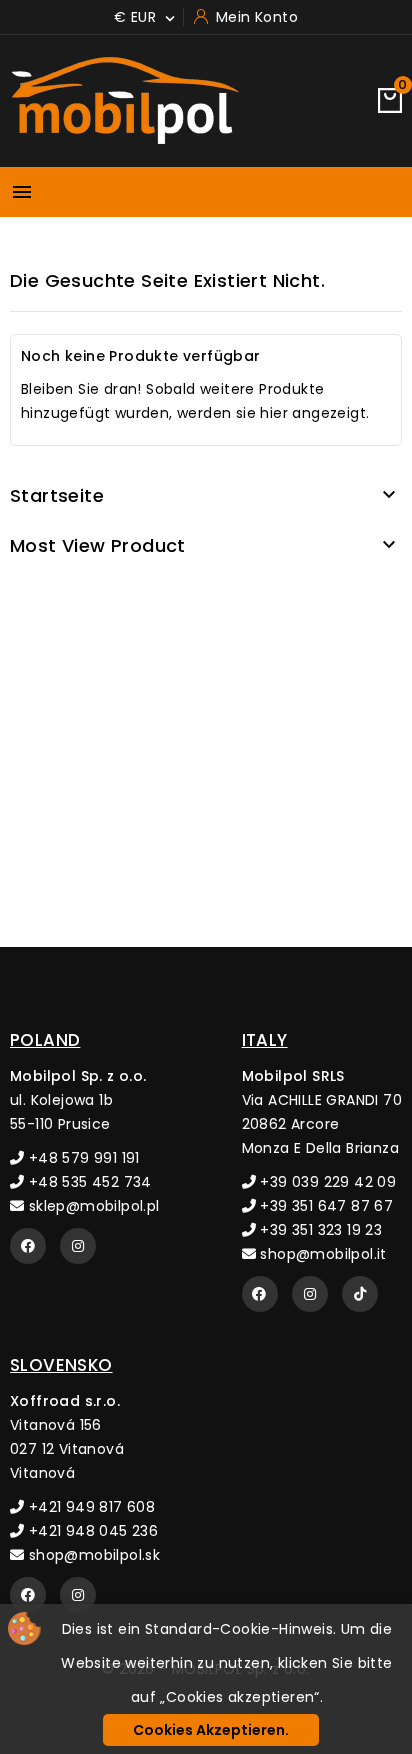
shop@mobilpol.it (321, 1254)
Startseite (57, 495)
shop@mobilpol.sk (92, 1555)
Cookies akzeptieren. (211, 1730)
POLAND (45, 1040)
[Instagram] (78, 1246)
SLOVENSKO (61, 1365)
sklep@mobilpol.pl (91, 1206)
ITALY (265, 1040)
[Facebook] (28, 1246)
